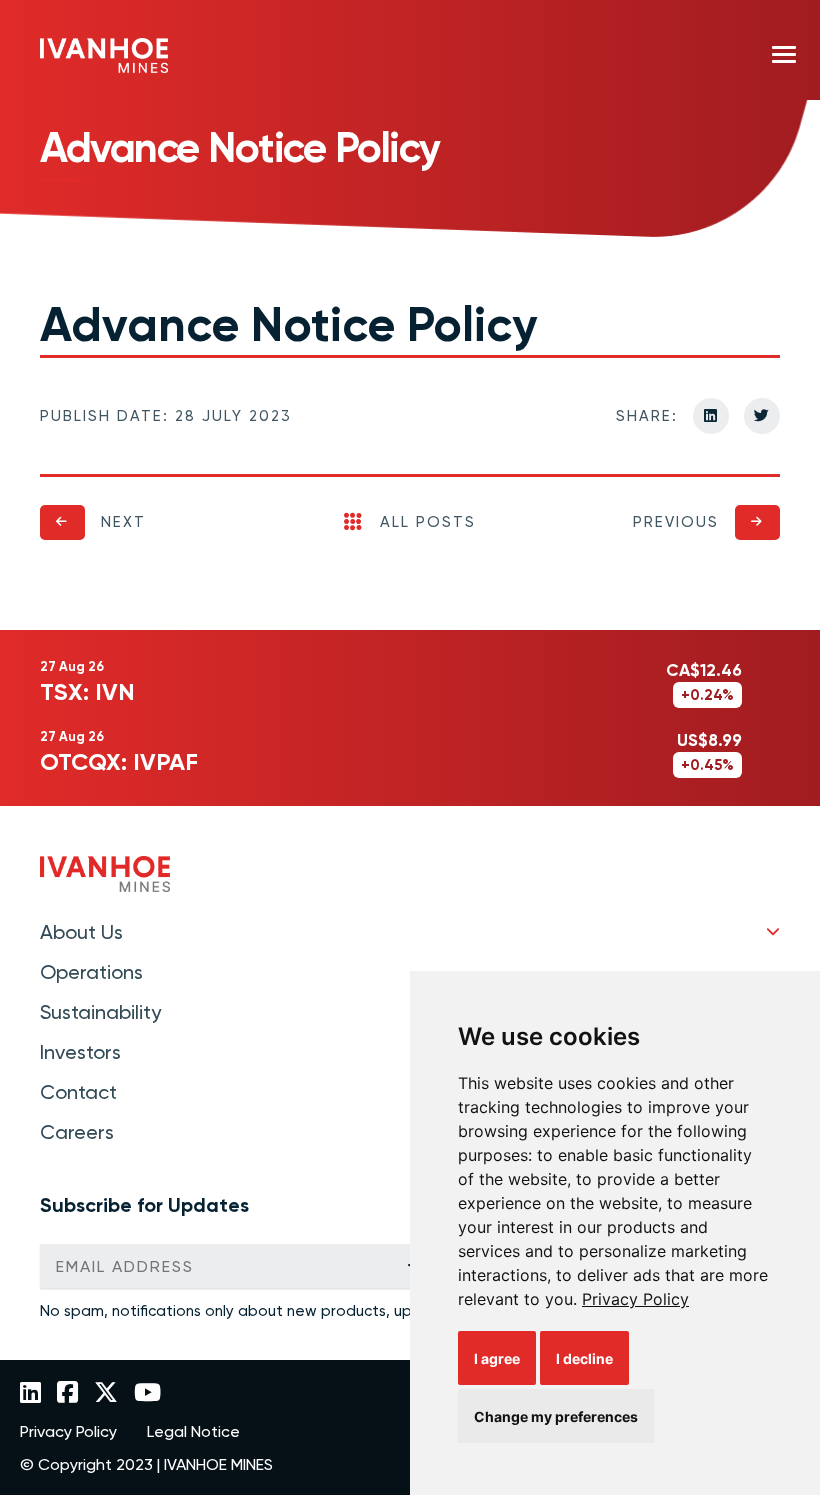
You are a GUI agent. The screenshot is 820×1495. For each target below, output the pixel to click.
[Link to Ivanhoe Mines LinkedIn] (30, 1394)
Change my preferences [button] (556, 1416)
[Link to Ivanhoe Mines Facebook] (67, 1394)
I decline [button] (584, 1358)
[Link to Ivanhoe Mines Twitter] (106, 1394)
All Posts (428, 522)
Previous (676, 522)
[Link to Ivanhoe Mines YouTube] (147, 1394)
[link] (635, 1299)
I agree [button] (497, 1358)
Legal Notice (193, 1432)
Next (123, 522)
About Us (81, 932)
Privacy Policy (635, 1299)
